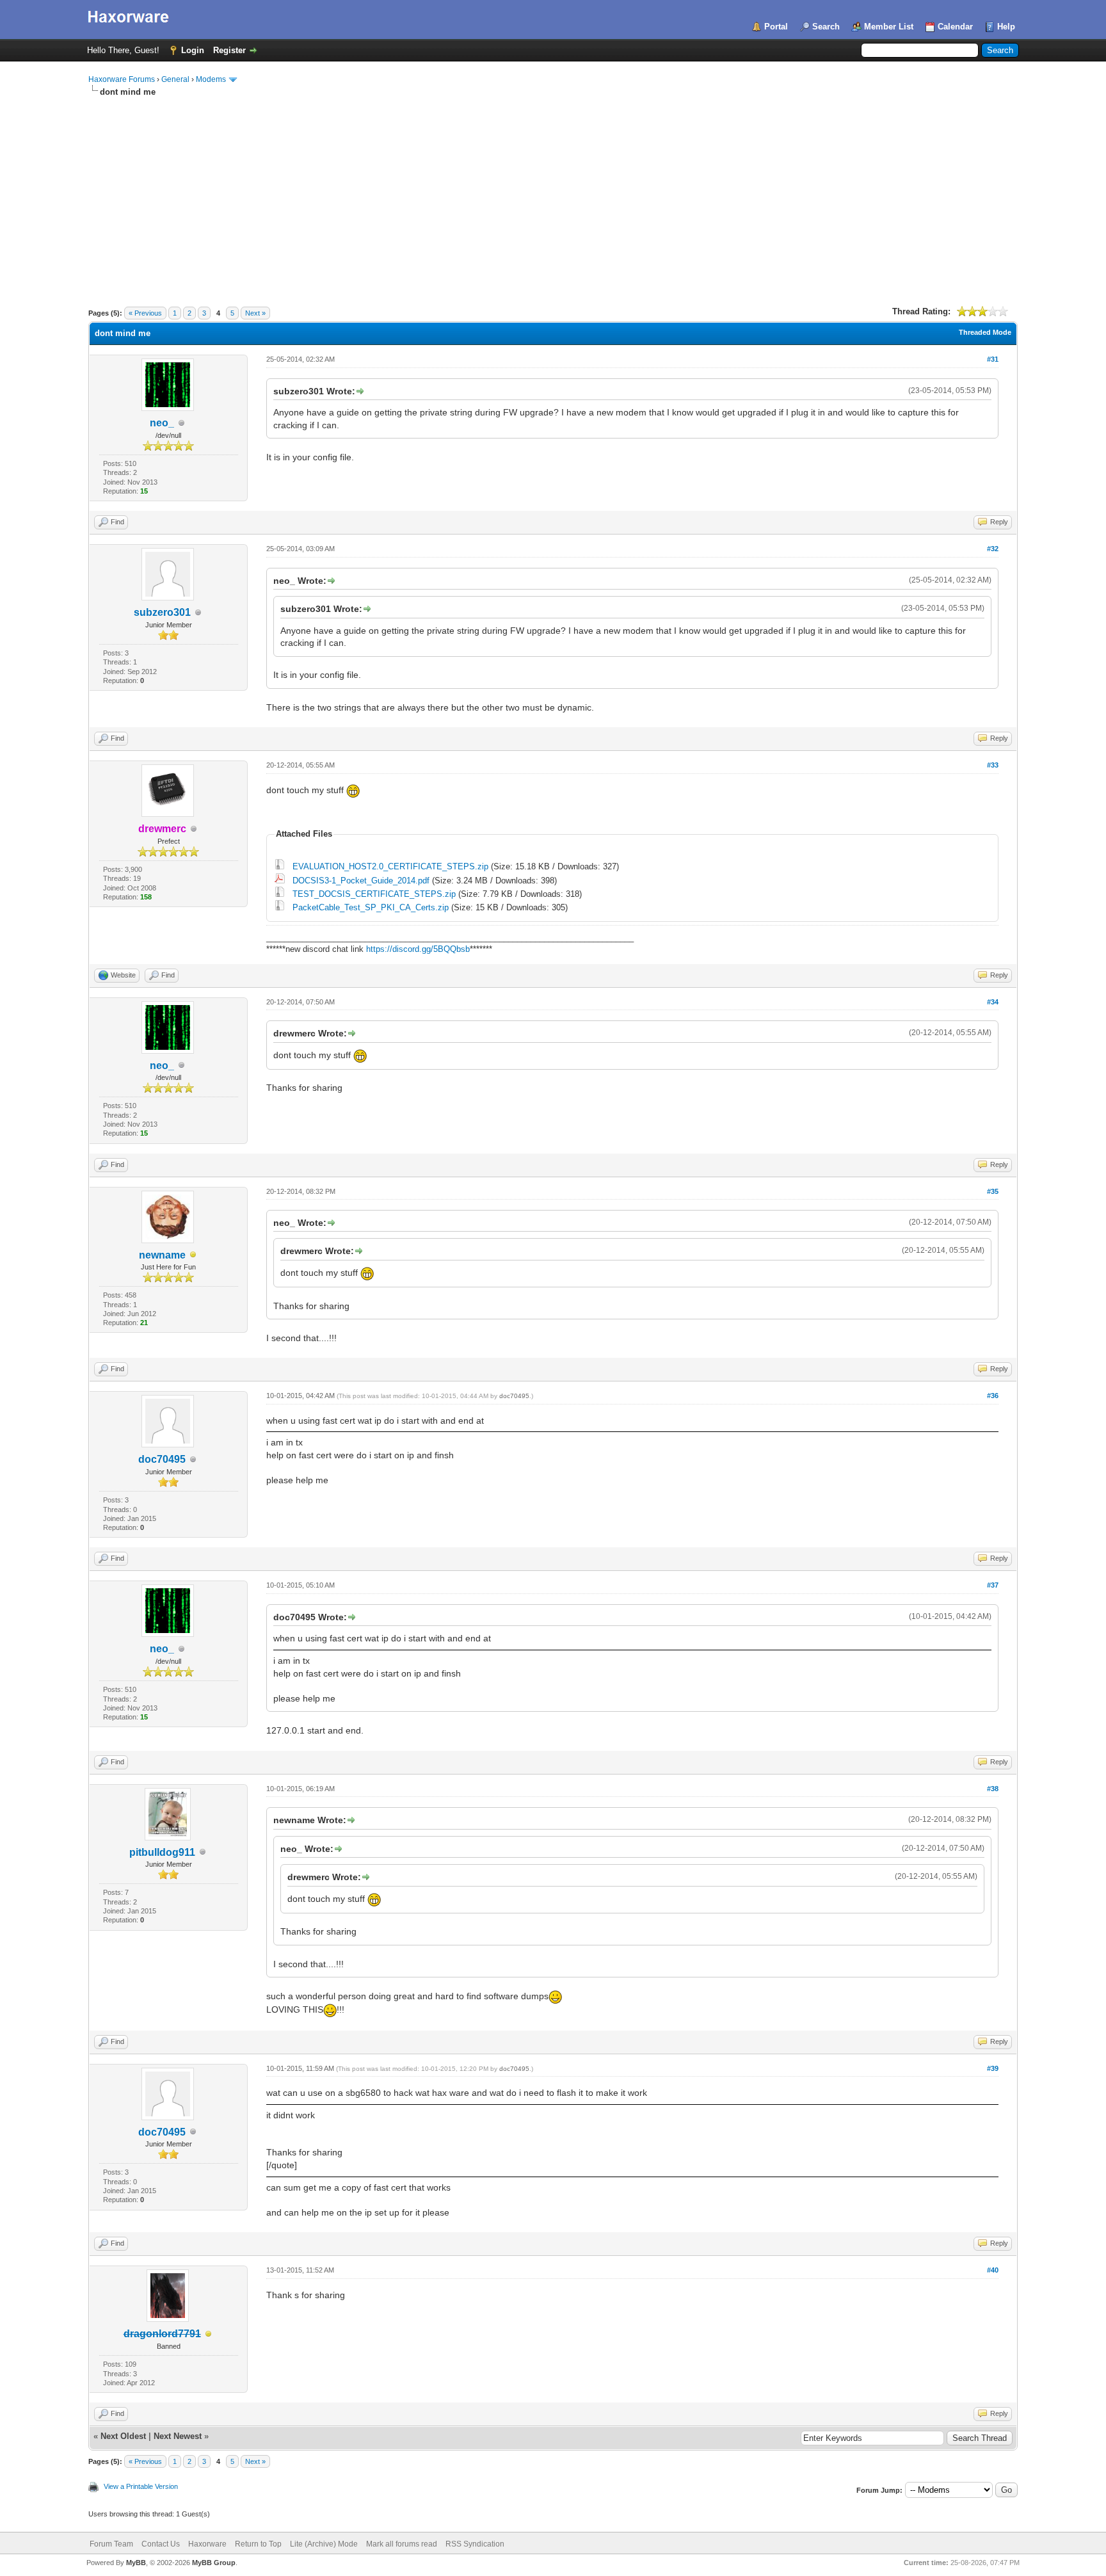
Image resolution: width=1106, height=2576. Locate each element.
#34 (993, 1002)
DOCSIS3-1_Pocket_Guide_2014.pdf (361, 881)
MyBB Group (214, 2563)
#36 (993, 1396)
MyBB (136, 2563)
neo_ (162, 423)
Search (826, 27)
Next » (255, 313)
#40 (993, 2270)
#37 (993, 1585)
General (175, 79)
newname (162, 1255)
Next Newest (178, 2436)
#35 (993, 1191)
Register (229, 50)
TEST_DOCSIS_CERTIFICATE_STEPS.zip (374, 894)
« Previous (145, 313)
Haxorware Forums (122, 79)
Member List (889, 27)
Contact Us (161, 2544)
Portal (776, 27)
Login (193, 50)
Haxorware (207, 2544)
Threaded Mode (985, 332)
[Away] (193, 1256)
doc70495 (162, 1459)
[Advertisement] (553, 194)
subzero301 (162, 612)
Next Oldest (123, 2436)
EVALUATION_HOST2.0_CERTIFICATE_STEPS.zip (390, 866)
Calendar (955, 27)
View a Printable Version (141, 2486)
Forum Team (111, 2544)
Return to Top (258, 2544)
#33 (993, 765)
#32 (993, 549)
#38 (993, 1789)
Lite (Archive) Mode (324, 2544)
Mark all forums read (402, 2544)
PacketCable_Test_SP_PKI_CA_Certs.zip (371, 907)
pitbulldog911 (162, 1852)
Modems (211, 79)
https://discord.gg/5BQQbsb (418, 949)
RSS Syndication (475, 2544)
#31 (993, 359)
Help (1006, 27)
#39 (993, 2068)
